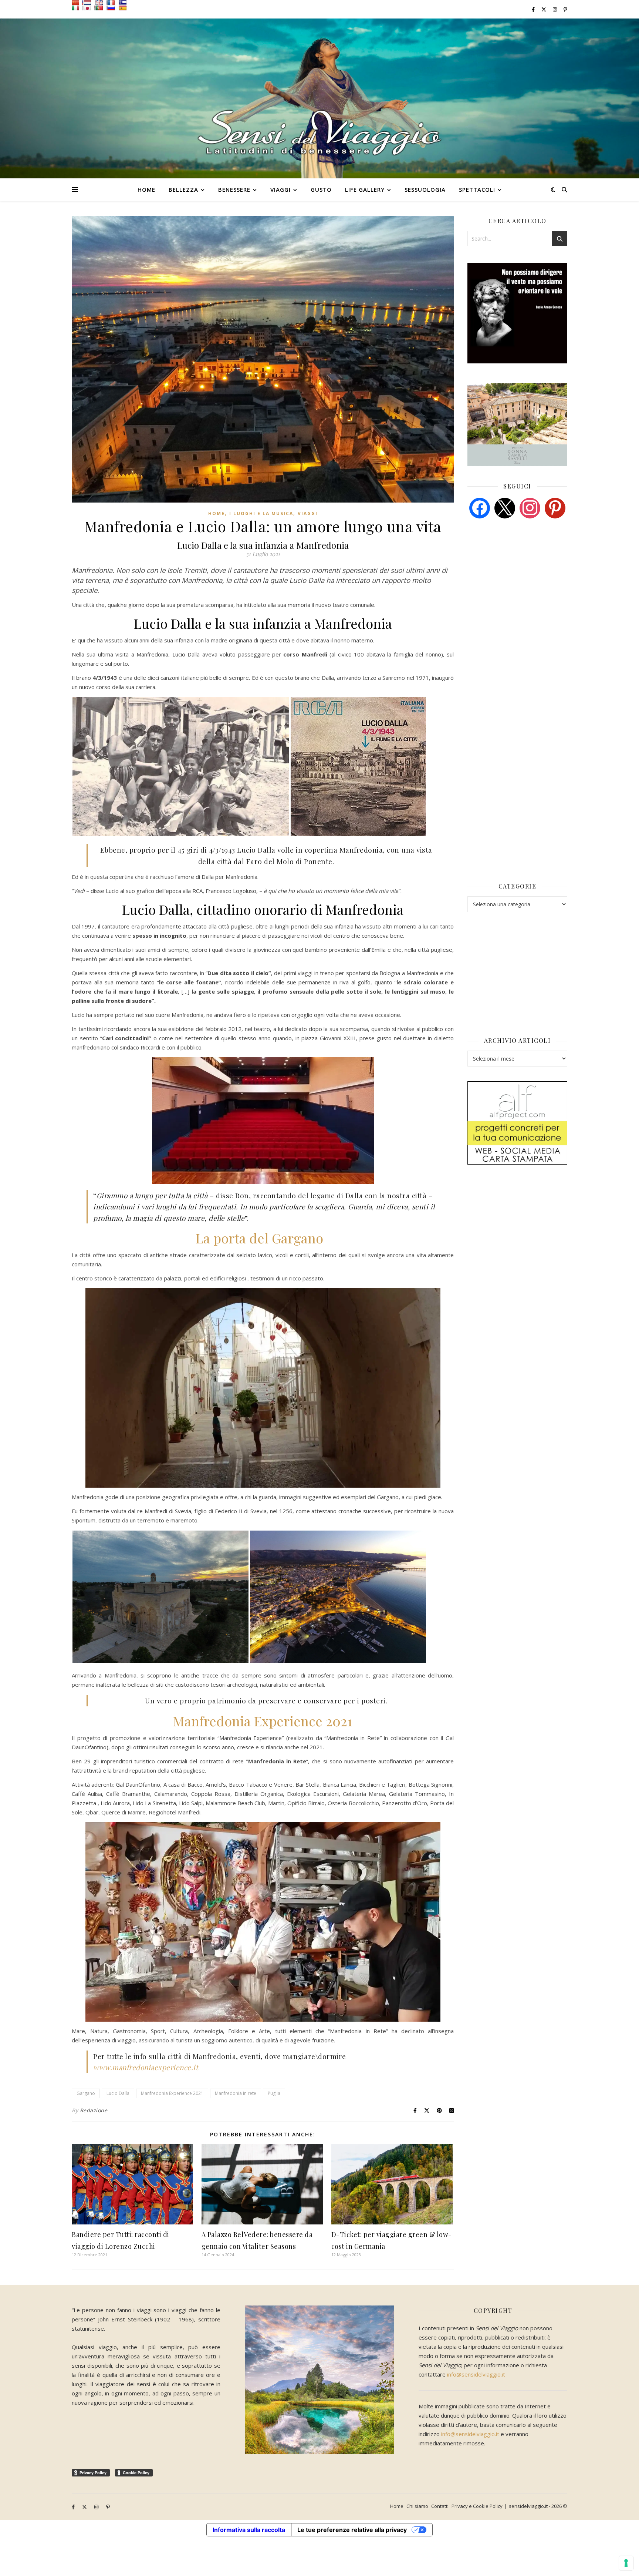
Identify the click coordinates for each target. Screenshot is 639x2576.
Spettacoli (477, 189)
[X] (505, 507)
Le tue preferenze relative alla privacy (352, 2530)
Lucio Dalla (118, 2093)
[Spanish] (125, 8)
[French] (113, 3)
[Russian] (113, 8)
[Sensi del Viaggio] (319, 98)
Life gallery (365, 189)
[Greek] (125, 3)
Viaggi (280, 189)
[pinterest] (555, 507)
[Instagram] (530, 507)
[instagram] (555, 9)
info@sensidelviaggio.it (476, 2374)
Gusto (321, 189)
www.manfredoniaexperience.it (146, 2067)
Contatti (440, 2506)
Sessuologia (425, 189)
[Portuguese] (101, 8)
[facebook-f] (534, 9)
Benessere (234, 189)
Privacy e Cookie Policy (477, 2506)
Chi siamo (417, 2506)
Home (146, 189)
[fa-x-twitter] (544, 9)
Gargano (86, 2093)
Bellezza (183, 189)
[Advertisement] (523, 581)
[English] (101, 3)
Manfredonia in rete (236, 2093)
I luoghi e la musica (261, 513)
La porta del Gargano (263, 1238)
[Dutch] (89, 3)
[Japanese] (89, 8)
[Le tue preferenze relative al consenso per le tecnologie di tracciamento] (626, 2563)
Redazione (94, 2110)
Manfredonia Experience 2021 (263, 1721)
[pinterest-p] (565, 9)
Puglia (274, 2093)
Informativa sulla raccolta (249, 2530)
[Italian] (77, 8)
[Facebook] (480, 507)
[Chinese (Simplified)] (77, 3)
